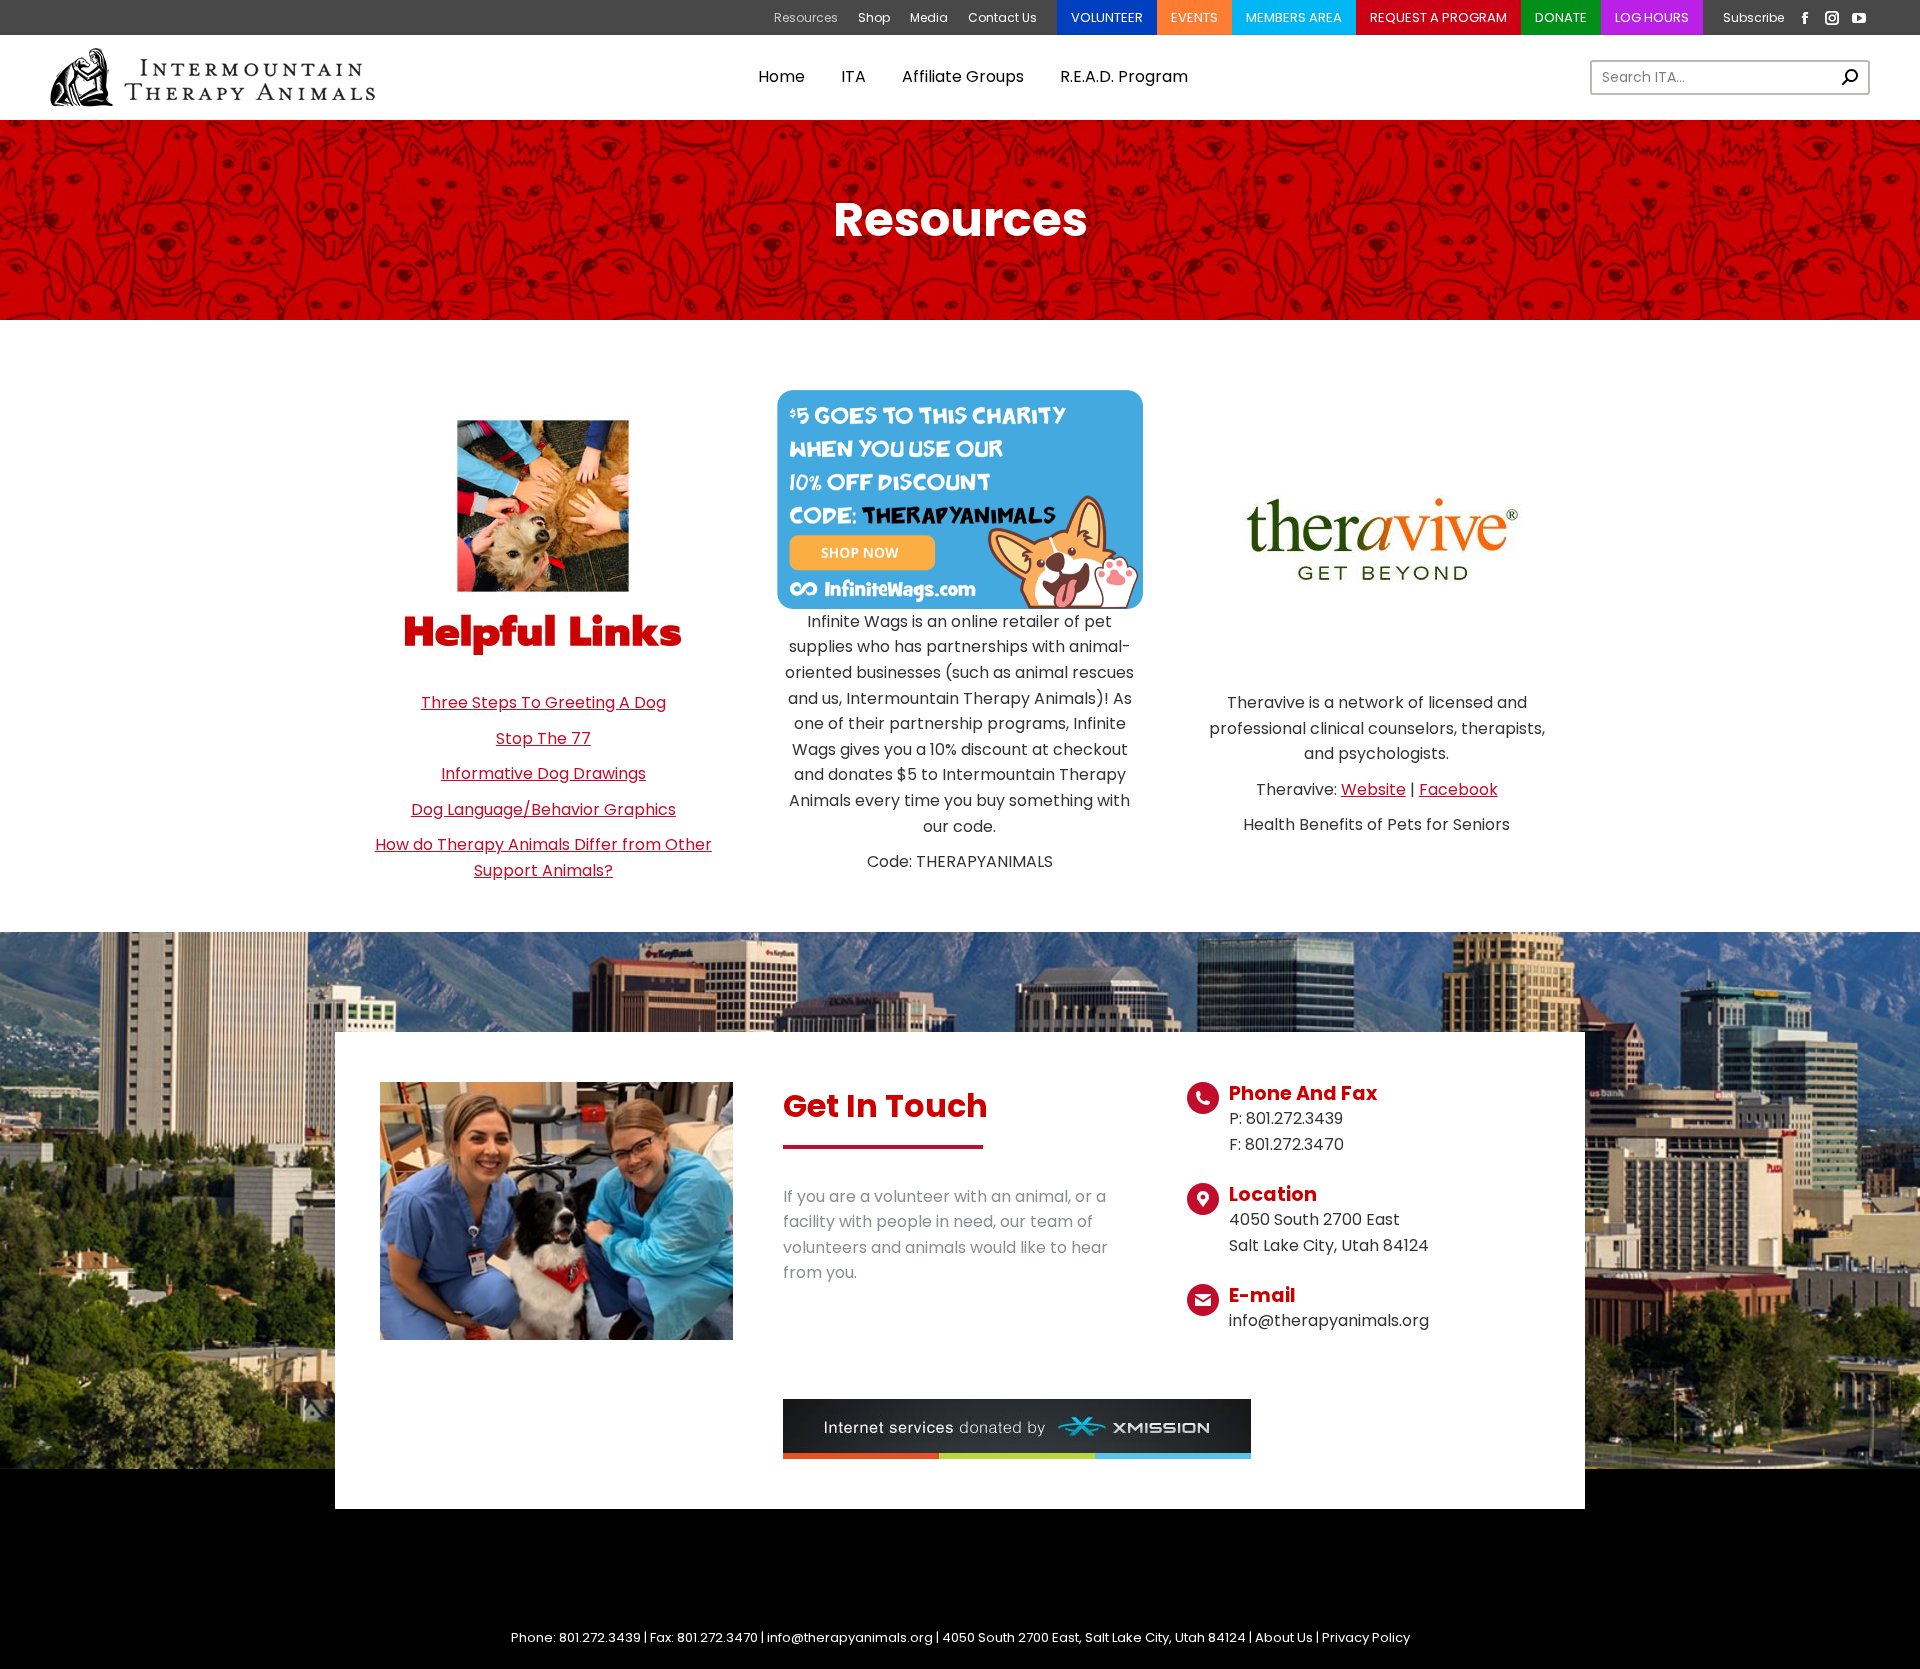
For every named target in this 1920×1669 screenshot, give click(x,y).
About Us (1284, 1637)
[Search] (1850, 77)
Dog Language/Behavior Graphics (543, 809)
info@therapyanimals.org (850, 1637)
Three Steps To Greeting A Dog (543, 702)
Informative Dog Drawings (543, 773)
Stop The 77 (543, 738)
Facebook (1458, 789)
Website (1373, 789)
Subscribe (1753, 17)
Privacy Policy (1366, 1637)
